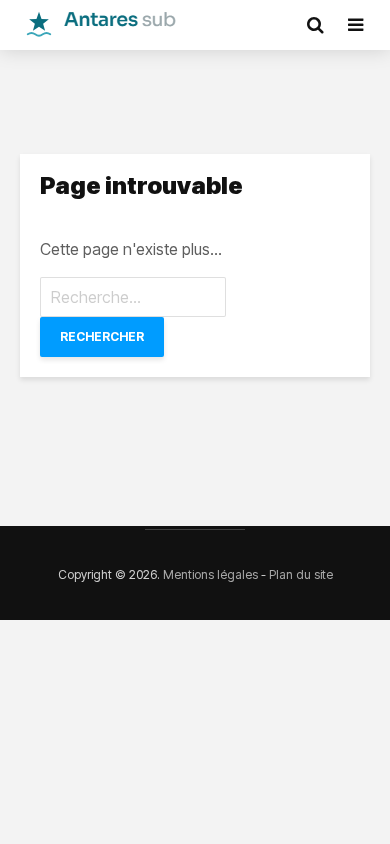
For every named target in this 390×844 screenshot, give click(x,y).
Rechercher (102, 336)
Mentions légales (210, 574)
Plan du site (301, 574)
